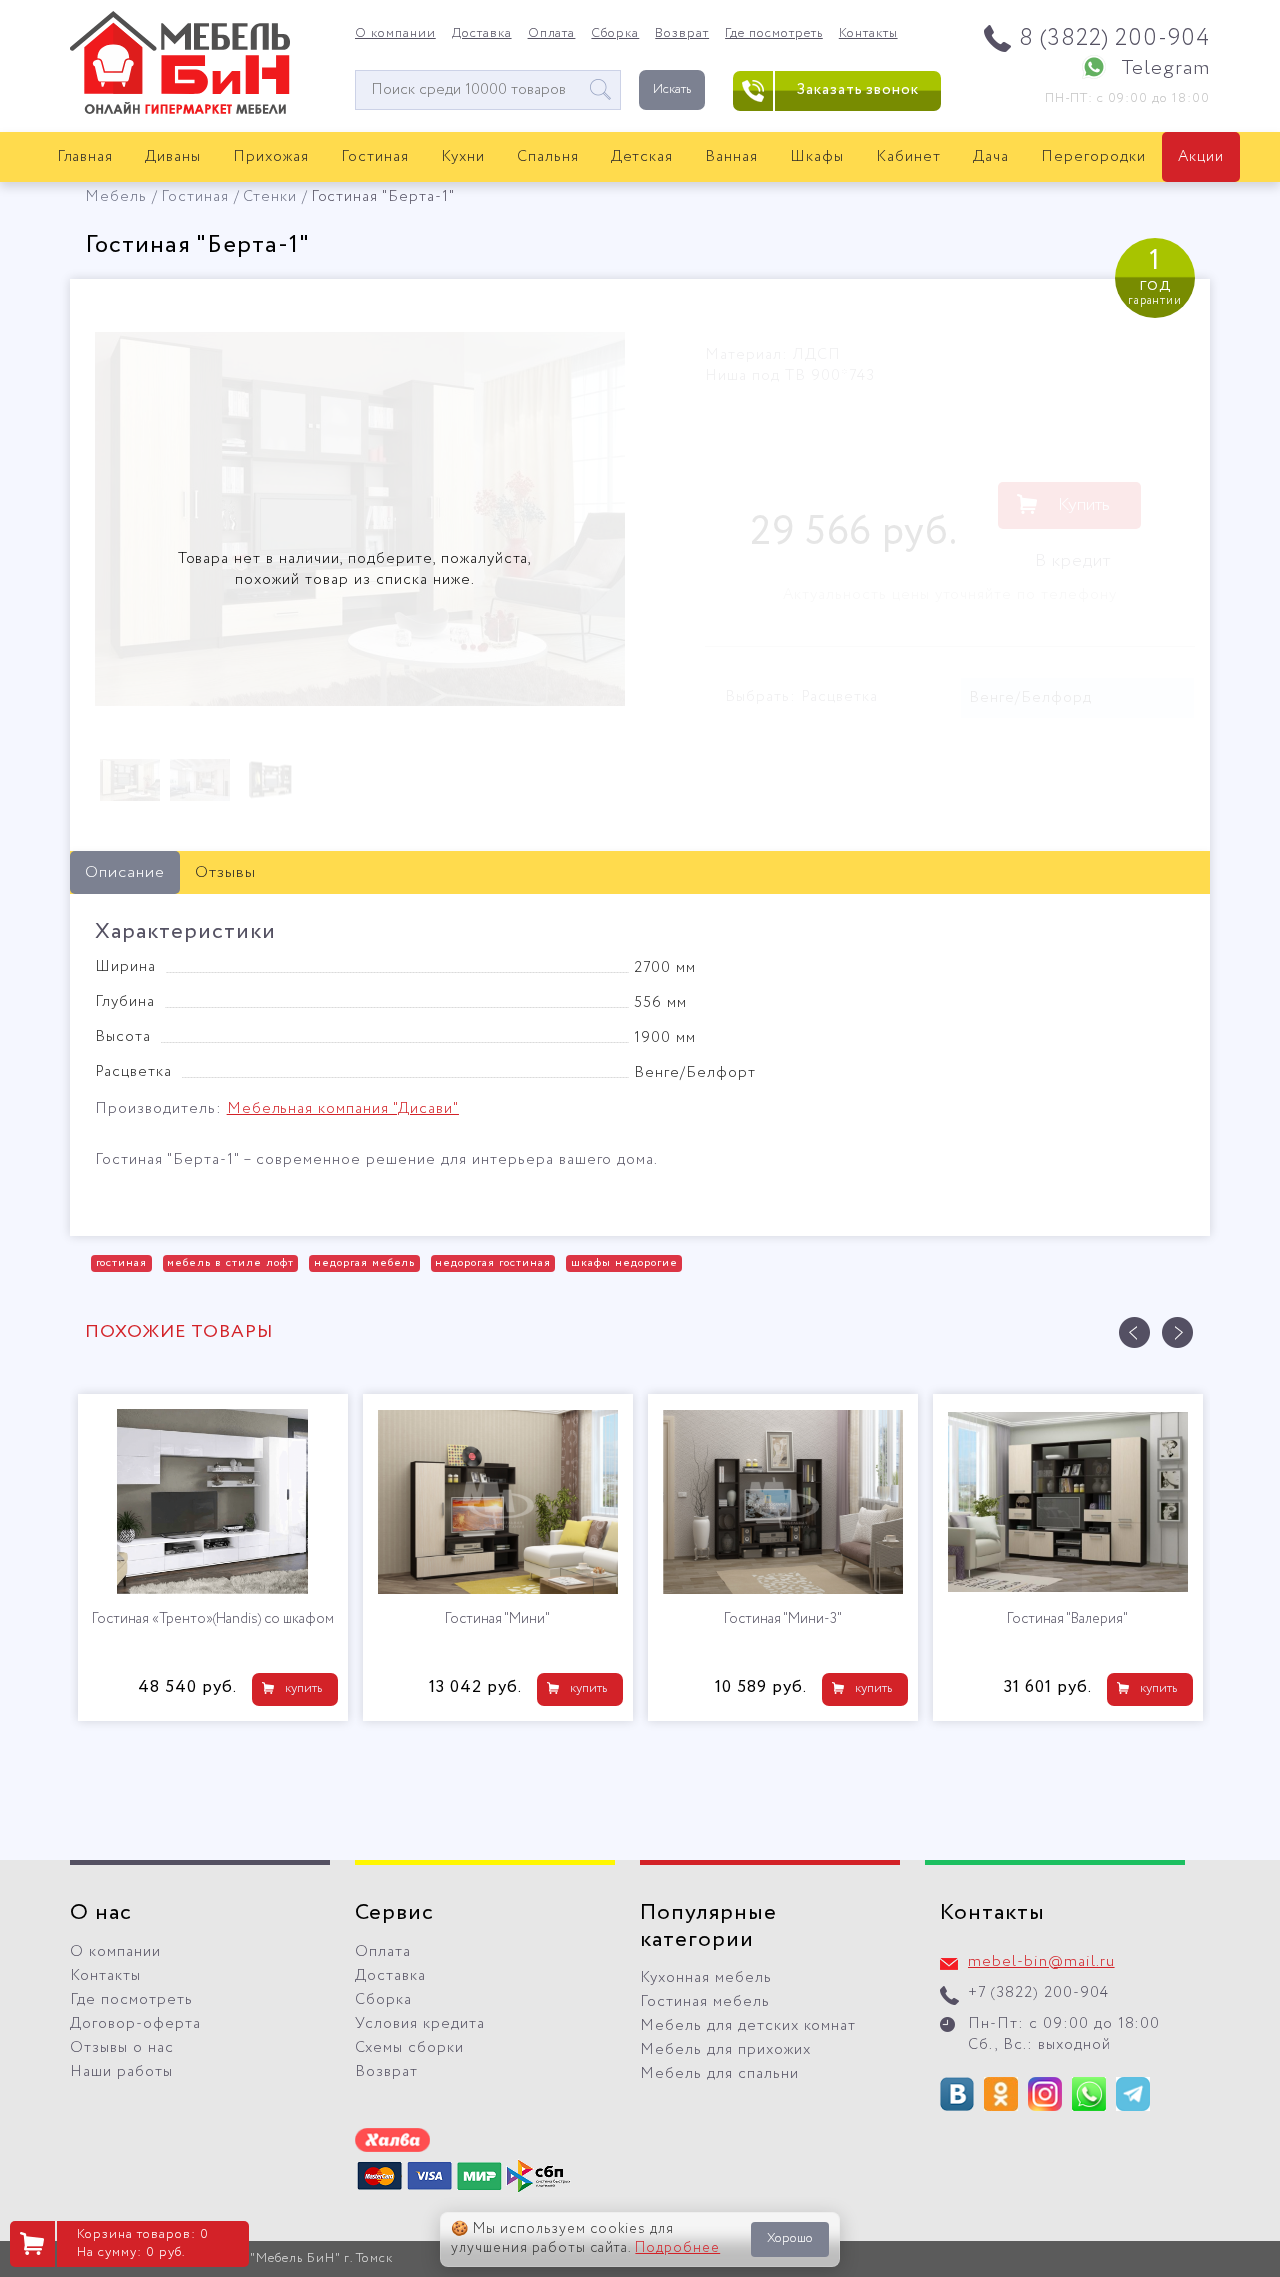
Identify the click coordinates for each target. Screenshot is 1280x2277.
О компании (395, 34)
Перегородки (1093, 157)
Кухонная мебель (706, 1978)
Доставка (482, 34)
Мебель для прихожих (725, 2050)
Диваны (173, 157)
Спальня (548, 157)
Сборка (615, 34)
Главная (85, 157)
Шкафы (817, 157)
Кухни (463, 157)
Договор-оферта (135, 2024)
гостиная (122, 1263)
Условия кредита (420, 2024)
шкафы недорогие (624, 1263)
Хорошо (790, 2238)
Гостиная (375, 157)
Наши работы (121, 2072)
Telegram (1165, 68)
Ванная (731, 157)
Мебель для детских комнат (748, 2026)
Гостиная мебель (705, 2002)
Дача (991, 157)
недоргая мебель (365, 1263)
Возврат (682, 34)
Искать (672, 89)
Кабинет (908, 157)
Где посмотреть (774, 34)
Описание (125, 872)
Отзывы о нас (122, 2048)
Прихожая (271, 157)
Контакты (868, 34)
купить (303, 1688)
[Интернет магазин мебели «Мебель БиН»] (180, 111)
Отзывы (225, 872)
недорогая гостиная (493, 1263)
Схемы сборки (409, 2048)
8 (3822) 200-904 (1114, 38)
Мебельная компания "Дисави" (343, 1109)
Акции (1201, 157)
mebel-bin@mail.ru (1041, 1962)
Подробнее (677, 2248)
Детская (642, 157)
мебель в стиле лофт (230, 1263)
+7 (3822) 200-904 (1038, 1993)
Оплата (552, 34)
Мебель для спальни (719, 2074)
